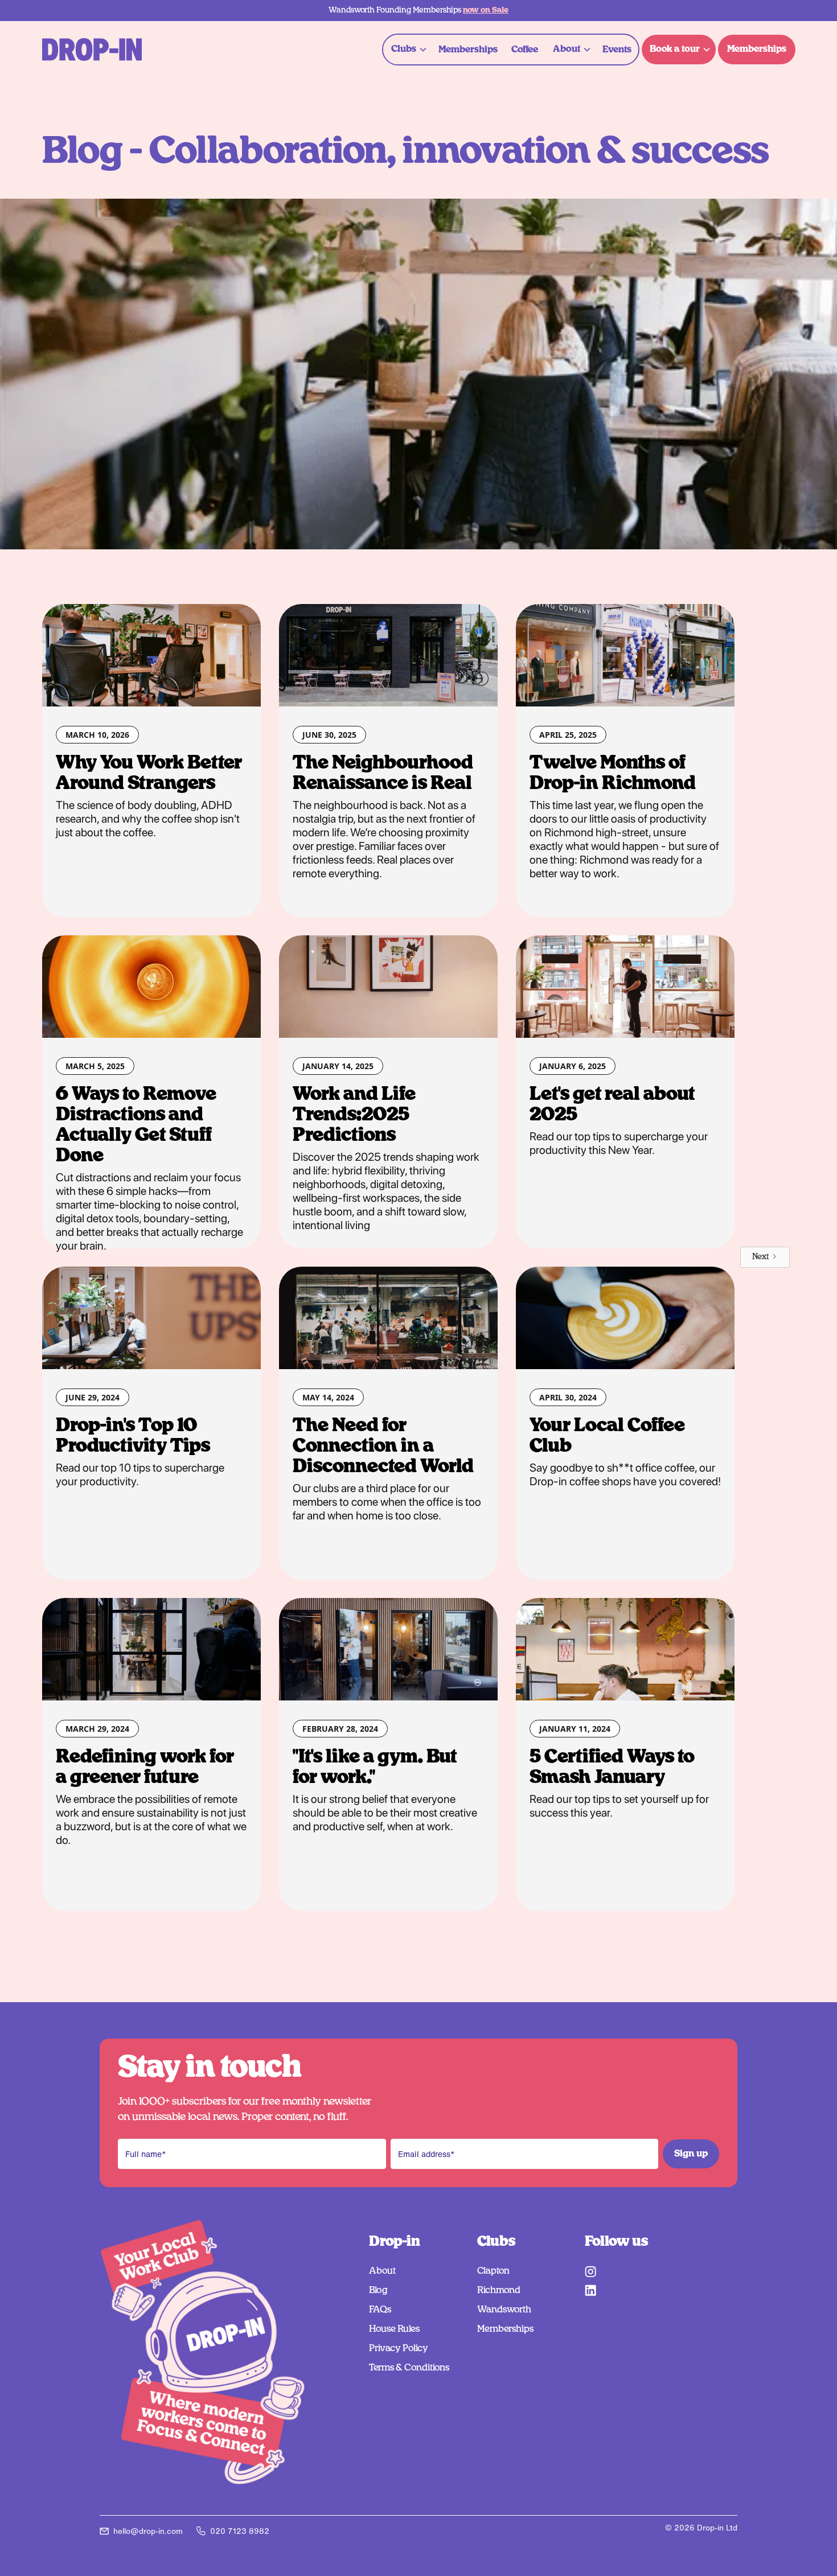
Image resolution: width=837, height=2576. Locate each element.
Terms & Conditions (409, 2368)
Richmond (499, 2290)
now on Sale (486, 10)
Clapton (493, 2271)
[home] (92, 50)
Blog (378, 2290)
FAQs (380, 2310)
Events (617, 50)
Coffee (525, 50)
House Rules (394, 2329)
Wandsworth (504, 2310)
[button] (407, 49)
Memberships (468, 50)
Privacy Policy (399, 2348)
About (382, 2271)
